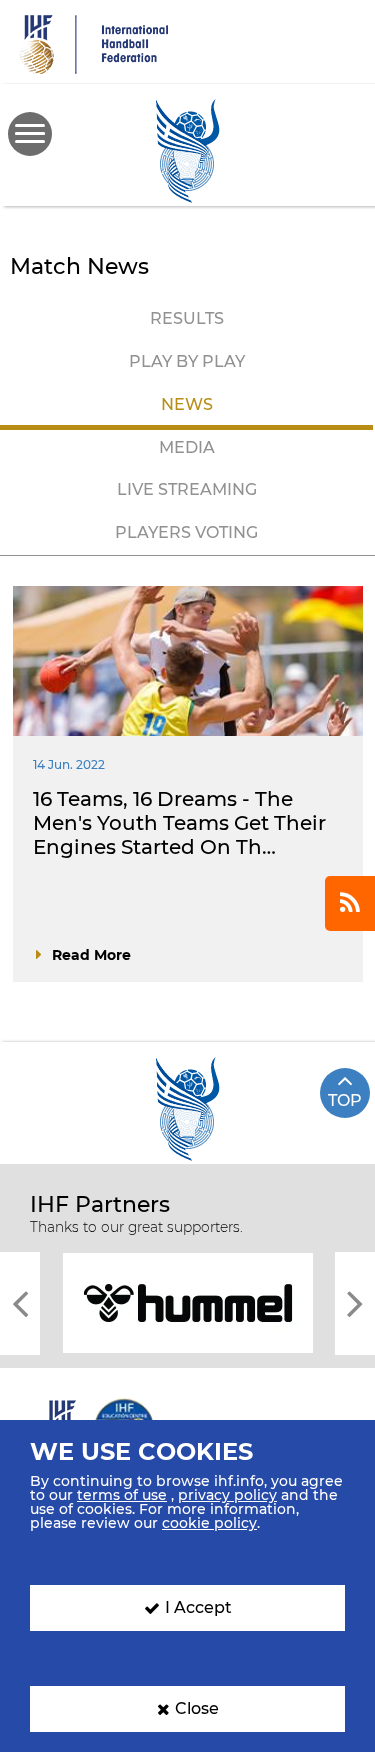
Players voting (186, 532)
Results (187, 318)
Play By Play (187, 361)
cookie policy (209, 1523)
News (187, 404)
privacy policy (227, 1495)
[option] (187, 1301)
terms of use (122, 1495)
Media (187, 447)
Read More (91, 955)
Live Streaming (187, 489)
